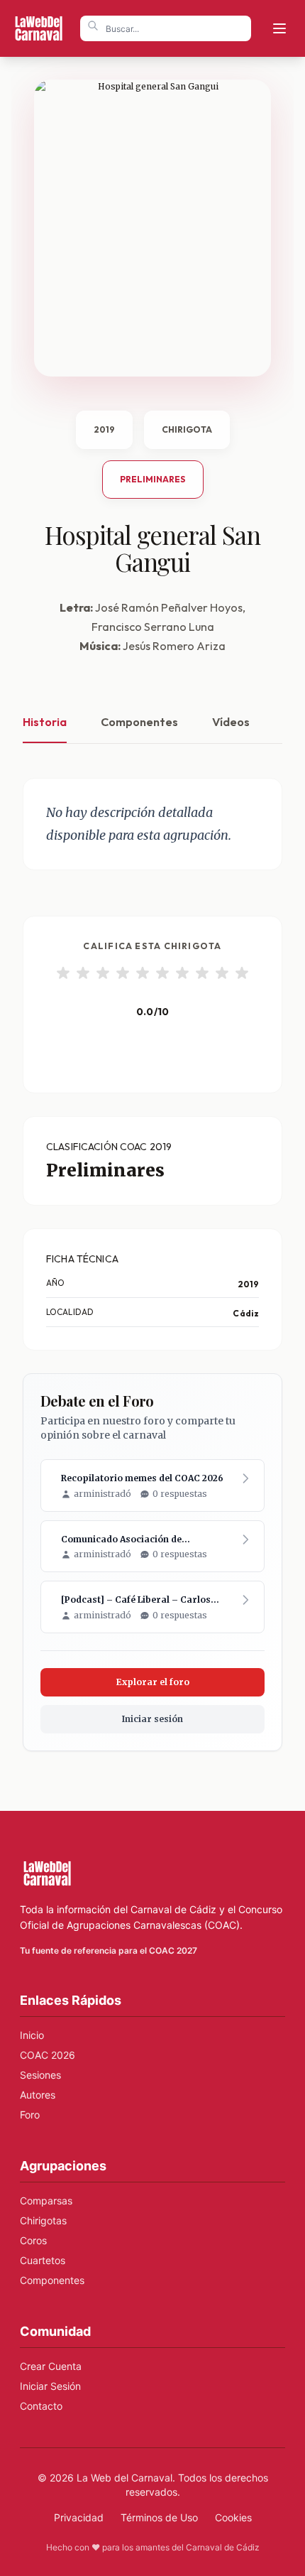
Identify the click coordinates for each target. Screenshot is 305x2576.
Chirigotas (43, 2220)
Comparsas (46, 2201)
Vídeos (231, 722)
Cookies (233, 2517)
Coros (33, 2240)
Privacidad (79, 2517)
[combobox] (166, 28)
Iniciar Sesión (50, 2386)
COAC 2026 (48, 2055)
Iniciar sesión (152, 1719)
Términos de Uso (159, 2517)
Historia (45, 722)
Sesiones (40, 2075)
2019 (104, 429)
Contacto (41, 2406)
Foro (30, 2115)
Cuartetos (43, 2260)
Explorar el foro (153, 1682)
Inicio (32, 2035)
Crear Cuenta (51, 2366)
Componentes (139, 722)
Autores (38, 2095)
